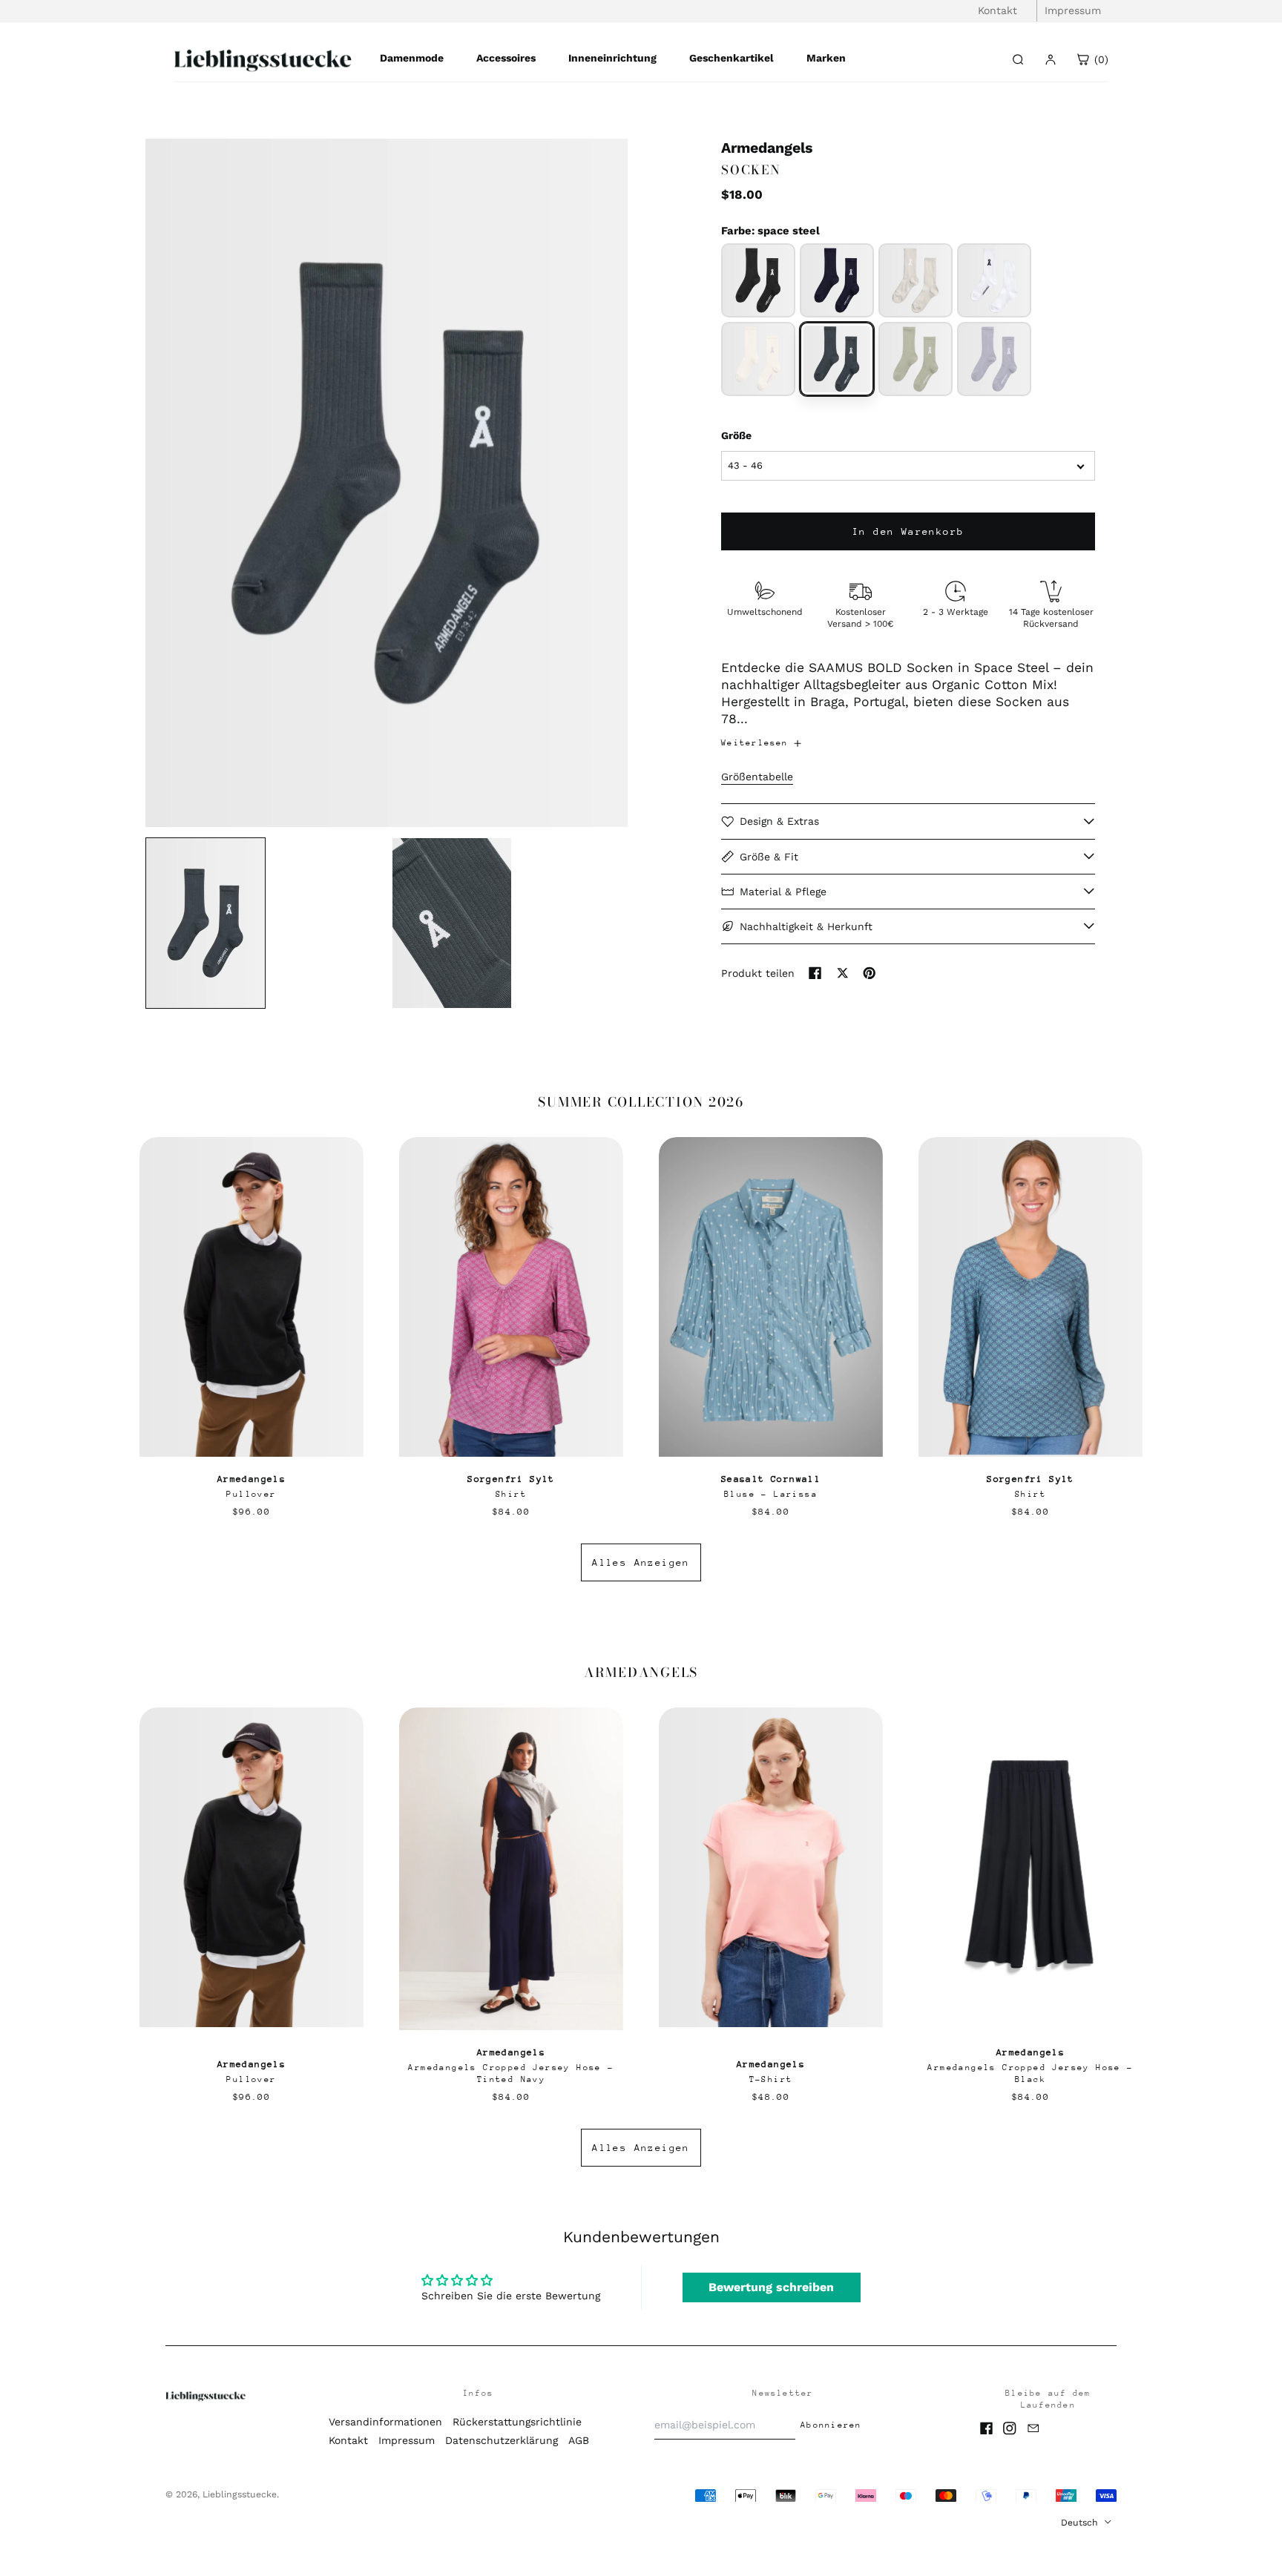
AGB (579, 2440)
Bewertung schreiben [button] (771, 2287)
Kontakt (997, 10)
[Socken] (758, 280)
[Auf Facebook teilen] (815, 973)
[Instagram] (1010, 2428)
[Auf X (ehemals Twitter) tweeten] (843, 973)
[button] (387, 483)
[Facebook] (987, 2428)
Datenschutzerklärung (502, 2440)
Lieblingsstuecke (240, 2494)
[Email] (1033, 2428)
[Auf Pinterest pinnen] (870, 973)
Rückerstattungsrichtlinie (517, 2422)
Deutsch (1081, 2523)
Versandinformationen (385, 2422)
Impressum (1073, 10)
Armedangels (767, 148)
